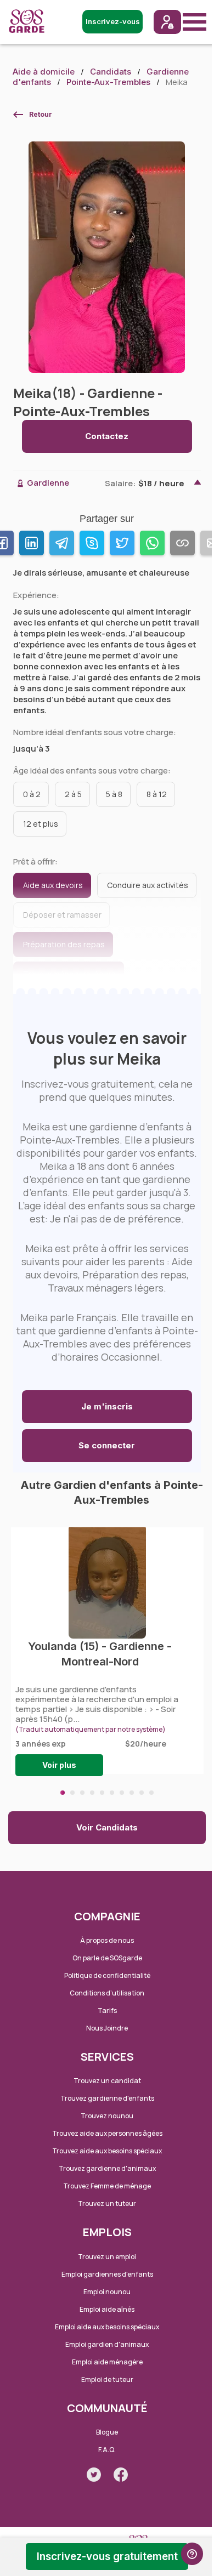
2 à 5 (73, 794)
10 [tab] (151, 1793)
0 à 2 (32, 794)
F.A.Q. (107, 2450)
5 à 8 (114, 794)
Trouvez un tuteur (107, 2203)
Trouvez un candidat (107, 2081)
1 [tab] (63, 1793)
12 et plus (41, 824)
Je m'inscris (107, 1406)
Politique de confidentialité (107, 1975)
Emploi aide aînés (107, 2309)
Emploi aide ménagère (107, 2362)
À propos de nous (107, 1940)
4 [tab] (92, 1793)
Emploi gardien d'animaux (107, 2344)
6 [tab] (112, 1793)
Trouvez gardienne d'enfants (107, 2098)
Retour (41, 114)
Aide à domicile (44, 72)
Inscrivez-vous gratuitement (107, 2557)
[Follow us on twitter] (94, 2475)
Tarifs (107, 2011)
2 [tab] (72, 1793)
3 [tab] (82, 1793)
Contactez (107, 436)
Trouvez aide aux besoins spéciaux (107, 2151)
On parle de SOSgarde (107, 1958)
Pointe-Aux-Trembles (108, 82)
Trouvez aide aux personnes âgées (107, 2133)
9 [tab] (142, 1793)
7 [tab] (122, 1793)
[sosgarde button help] (192, 2554)
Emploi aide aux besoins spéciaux (107, 2327)
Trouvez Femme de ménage (107, 2186)
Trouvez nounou (107, 2116)
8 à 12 (157, 794)
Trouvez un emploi (107, 2257)
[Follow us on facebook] (121, 2475)
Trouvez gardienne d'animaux (107, 2168)
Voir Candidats (107, 1827)
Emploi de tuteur (107, 2379)
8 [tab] (132, 1793)
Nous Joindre (107, 2028)
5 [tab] (102, 1793)
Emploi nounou (107, 2292)
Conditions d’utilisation (107, 1993)
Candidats (111, 72)
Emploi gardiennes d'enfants (107, 2274)
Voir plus (59, 1765)
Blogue (107, 2432)
